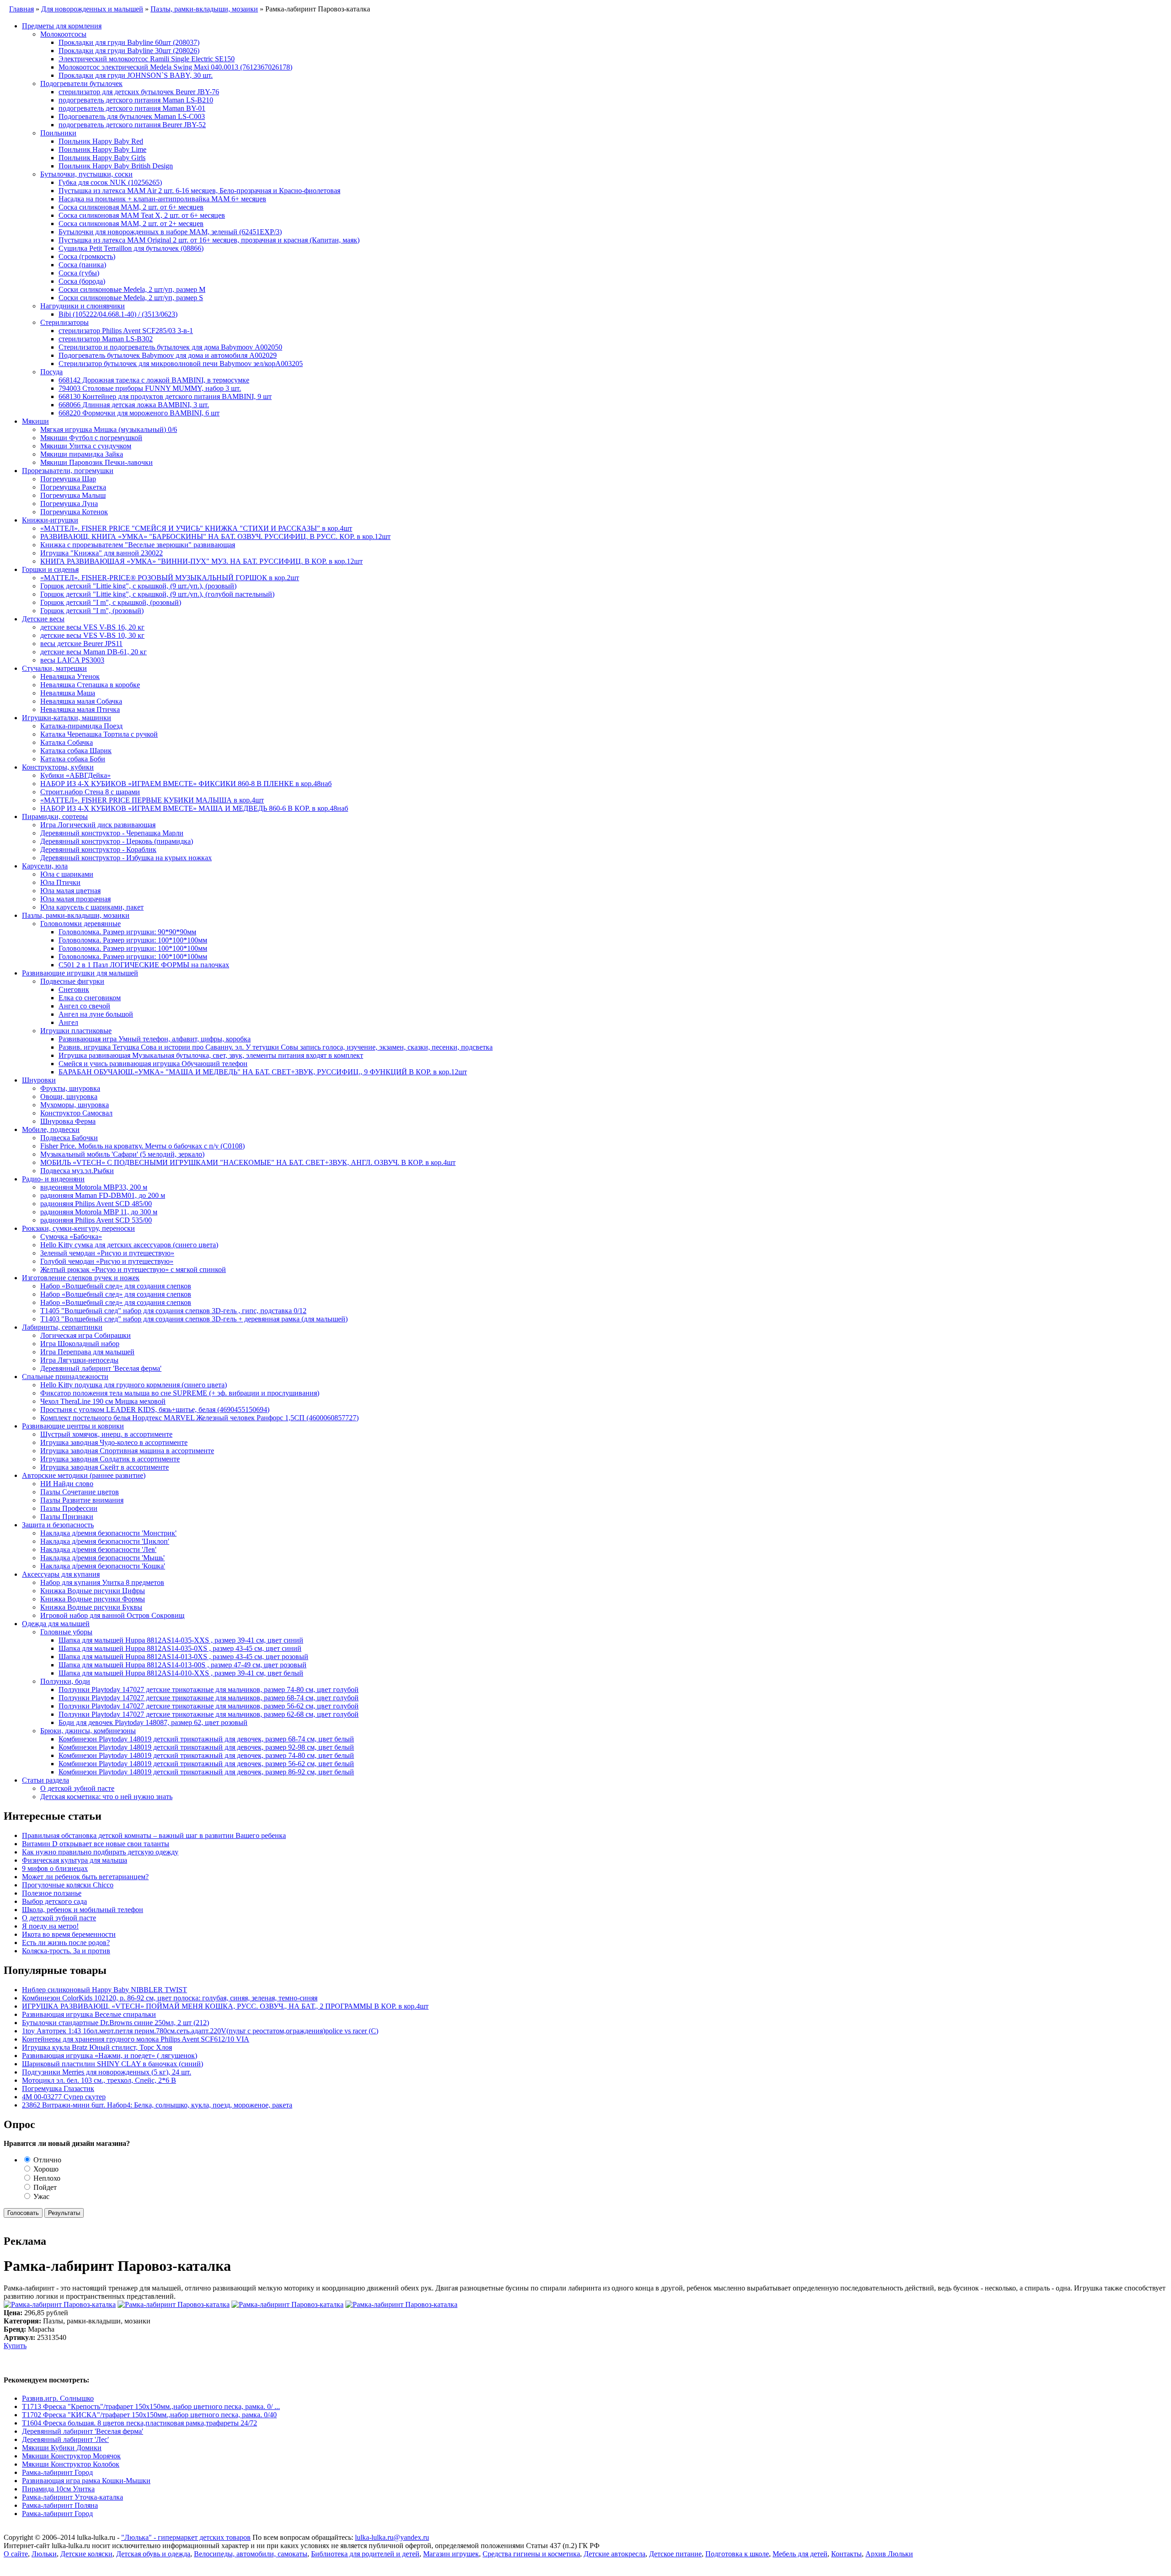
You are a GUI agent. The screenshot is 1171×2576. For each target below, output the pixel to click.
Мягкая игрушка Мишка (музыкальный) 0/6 (109, 429)
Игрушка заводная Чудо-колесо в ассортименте (114, 1442)
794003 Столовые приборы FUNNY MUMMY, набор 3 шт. (150, 388)
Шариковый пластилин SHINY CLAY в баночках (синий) (113, 2064)
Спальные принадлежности (65, 1377)
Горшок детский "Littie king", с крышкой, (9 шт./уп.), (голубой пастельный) (157, 594)
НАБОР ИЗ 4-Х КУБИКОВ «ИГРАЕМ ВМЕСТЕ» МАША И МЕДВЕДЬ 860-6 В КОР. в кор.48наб (194, 808)
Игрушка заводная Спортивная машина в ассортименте (127, 1451)
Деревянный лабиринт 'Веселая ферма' (101, 1368)
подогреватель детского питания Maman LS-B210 (136, 100)
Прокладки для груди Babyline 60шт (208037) (129, 42)
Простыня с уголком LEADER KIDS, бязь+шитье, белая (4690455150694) (155, 1409)
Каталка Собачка (67, 742)
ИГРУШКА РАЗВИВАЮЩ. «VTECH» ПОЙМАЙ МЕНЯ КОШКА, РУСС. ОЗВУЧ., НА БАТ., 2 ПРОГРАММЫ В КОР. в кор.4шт (225, 2006)
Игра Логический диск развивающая (98, 825)
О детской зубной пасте (77, 1788)
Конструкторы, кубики (58, 767)
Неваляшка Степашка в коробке (90, 685)
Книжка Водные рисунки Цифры (93, 1591)
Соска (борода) (82, 281)
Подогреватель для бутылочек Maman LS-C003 (132, 116)
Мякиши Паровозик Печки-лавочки (97, 462)
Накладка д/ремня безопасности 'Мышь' (102, 1558)
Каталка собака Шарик (76, 751)
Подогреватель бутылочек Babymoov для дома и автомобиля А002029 (168, 355)
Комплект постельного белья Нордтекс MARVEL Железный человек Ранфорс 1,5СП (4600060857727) (199, 1418)
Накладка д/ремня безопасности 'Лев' (98, 1549)
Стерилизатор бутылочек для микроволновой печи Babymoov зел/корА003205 (181, 364)
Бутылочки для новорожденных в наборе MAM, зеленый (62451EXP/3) (170, 232)
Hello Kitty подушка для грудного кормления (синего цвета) (134, 1385)
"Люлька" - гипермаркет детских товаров (186, 2537)
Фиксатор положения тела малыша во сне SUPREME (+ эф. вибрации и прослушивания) (180, 1393)
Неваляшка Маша (68, 693)
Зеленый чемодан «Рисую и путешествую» (107, 1253)
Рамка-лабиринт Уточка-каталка (73, 2497)
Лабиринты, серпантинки (62, 1327)
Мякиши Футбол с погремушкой (91, 438)
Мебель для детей (800, 2554)
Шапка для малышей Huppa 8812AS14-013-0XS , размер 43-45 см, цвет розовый (183, 1657)
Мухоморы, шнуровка (75, 1105)
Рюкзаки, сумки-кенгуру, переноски (78, 1228)
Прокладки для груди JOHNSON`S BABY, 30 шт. (136, 75)
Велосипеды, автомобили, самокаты (251, 2554)
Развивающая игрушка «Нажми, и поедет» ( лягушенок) (110, 2056)
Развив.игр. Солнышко (58, 2398)
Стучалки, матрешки (54, 668)
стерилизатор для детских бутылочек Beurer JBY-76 (139, 92)
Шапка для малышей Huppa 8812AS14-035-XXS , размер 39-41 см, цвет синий (181, 1640)
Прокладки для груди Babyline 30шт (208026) (129, 51)
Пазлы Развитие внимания (82, 1500)
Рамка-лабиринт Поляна (60, 2505)
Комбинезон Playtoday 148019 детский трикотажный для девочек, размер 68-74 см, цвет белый (206, 1739)
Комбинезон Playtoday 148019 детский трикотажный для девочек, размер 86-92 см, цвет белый (206, 1772)
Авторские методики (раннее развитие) (84, 1475)
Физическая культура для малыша (75, 1860)
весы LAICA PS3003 (72, 660)
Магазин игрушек (451, 2554)
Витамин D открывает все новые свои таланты (96, 1844)
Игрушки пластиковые (76, 1031)
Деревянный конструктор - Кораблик (98, 849)
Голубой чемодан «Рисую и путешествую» (107, 1261)
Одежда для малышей (56, 1624)
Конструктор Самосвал (76, 1113)
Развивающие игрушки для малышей (80, 973)
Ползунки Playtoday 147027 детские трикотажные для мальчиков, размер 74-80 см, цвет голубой (209, 1689)
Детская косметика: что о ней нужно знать (106, 1797)
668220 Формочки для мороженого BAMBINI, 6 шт (139, 413)
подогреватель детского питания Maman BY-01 (132, 108)
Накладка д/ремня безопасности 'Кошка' (103, 1566)
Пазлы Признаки (67, 1517)
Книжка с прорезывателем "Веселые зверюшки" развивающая (138, 545)
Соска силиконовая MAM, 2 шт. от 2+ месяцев (131, 224)
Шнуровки (39, 1080)
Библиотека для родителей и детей (365, 2554)
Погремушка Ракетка (73, 487)
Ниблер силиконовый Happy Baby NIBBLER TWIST (105, 1990)
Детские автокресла (615, 2554)
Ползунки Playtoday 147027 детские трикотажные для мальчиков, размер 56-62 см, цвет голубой (209, 1706)
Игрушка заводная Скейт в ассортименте (105, 1467)
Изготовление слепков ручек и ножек (81, 1278)
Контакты (846, 2554)
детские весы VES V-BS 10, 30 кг (92, 635)
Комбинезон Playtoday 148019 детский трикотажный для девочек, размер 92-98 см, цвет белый (206, 1747)
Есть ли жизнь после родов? (66, 1943)
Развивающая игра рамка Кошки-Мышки (86, 2481)
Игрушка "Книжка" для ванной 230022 (102, 553)
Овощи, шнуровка (69, 1097)
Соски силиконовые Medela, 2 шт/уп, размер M (132, 289)
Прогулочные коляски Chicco (68, 1885)
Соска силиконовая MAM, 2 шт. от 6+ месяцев (131, 207)
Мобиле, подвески (51, 1129)
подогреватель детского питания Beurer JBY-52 (132, 125)
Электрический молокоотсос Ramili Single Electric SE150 (147, 59)
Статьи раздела (46, 1780)
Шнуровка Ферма (68, 1121)
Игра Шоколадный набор (80, 1344)
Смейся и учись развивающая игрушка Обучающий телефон (153, 1064)
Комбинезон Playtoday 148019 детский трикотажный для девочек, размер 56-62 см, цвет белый (206, 1764)
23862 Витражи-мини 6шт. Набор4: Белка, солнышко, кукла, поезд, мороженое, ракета (157, 2105)
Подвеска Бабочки (69, 1138)
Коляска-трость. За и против (66, 1951)
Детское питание (675, 2554)
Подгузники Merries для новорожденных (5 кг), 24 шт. (107, 2072)
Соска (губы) (79, 273)
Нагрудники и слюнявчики (83, 306)
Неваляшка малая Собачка (81, 701)
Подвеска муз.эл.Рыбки (77, 1171)
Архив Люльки (889, 2554)
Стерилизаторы (64, 322)
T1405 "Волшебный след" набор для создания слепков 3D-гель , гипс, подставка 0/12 (173, 1311)
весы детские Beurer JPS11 (81, 644)
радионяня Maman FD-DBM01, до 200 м (103, 1195)
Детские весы (43, 619)
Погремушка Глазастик (58, 2088)
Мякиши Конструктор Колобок (71, 2464)
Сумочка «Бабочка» (71, 1237)
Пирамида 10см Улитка (58, 2489)
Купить (15, 2346)
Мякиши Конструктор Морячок (71, 2456)
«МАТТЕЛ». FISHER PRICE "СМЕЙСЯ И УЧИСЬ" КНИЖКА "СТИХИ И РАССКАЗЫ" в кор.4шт (196, 528)
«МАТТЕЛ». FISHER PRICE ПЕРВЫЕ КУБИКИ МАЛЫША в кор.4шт (152, 800)
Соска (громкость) (87, 256)
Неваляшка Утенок (70, 676)
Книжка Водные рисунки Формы (93, 1599)
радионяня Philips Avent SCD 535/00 (96, 1220)
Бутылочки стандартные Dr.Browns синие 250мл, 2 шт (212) (115, 2023)
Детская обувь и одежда (153, 2554)
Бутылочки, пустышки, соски (86, 174)
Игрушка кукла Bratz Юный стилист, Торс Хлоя (97, 2047)
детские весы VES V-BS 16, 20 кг (92, 627)
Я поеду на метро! (50, 1926)
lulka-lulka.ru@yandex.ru (392, 2537)
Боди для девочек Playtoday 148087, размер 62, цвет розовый (153, 1722)
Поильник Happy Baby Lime (102, 149)
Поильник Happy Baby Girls (102, 158)
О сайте (16, 2554)
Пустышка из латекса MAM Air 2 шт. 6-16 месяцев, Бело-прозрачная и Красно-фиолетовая (199, 191)
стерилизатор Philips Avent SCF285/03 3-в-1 (126, 331)
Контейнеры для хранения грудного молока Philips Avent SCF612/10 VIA (136, 2039)
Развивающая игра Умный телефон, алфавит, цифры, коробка (155, 1039)
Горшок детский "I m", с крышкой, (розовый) (111, 602)
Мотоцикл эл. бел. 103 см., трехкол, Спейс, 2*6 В (99, 2080)
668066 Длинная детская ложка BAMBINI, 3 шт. (134, 405)
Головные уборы (66, 1632)
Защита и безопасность (58, 1525)
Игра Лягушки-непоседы (79, 1360)
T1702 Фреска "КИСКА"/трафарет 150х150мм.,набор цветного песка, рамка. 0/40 (149, 2415)
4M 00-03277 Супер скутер (64, 2097)
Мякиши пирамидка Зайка (82, 454)
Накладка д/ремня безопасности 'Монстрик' (108, 1533)
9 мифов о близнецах (55, 1868)
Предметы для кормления (62, 26)
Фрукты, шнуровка (70, 1088)
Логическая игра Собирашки (86, 1335)
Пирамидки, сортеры (55, 816)
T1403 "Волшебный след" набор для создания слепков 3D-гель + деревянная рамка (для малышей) (194, 1319)
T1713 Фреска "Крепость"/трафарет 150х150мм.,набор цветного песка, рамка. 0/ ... (151, 2406)
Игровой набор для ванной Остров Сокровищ (112, 1615)
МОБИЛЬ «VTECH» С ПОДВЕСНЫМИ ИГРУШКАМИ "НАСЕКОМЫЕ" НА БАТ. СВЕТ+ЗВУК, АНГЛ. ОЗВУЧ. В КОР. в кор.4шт (248, 1162)
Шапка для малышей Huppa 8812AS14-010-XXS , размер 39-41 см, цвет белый (181, 1673)
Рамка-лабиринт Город (57, 2472)
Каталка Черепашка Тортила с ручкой (99, 734)
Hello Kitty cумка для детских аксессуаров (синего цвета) (129, 1245)
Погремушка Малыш (73, 495)
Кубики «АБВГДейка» (75, 775)
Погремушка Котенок (74, 512)
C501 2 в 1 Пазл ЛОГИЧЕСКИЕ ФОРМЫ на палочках (144, 965)
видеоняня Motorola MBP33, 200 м (94, 1187)
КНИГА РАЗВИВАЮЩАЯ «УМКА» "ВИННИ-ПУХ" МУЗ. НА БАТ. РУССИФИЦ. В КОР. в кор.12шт (201, 561)
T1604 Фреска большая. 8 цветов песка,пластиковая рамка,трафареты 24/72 (140, 2423)
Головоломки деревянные (81, 924)
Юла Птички (60, 882)
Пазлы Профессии (69, 1508)
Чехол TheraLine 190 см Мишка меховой (103, 1401)
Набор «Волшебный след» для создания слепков (116, 1286)
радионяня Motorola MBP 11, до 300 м (99, 1212)
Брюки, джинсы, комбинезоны (88, 1731)
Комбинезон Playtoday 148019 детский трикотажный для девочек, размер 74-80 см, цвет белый (206, 1755)
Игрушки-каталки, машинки (67, 718)
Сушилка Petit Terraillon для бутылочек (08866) (131, 248)
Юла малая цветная (70, 891)
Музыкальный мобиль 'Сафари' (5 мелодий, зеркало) (122, 1154)
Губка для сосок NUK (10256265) (110, 182)
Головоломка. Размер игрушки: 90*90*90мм (127, 932)
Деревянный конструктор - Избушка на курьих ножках (126, 858)
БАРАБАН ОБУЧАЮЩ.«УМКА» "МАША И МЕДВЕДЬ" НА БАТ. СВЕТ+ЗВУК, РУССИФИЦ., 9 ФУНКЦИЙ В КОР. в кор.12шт (263, 1072)
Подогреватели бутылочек (81, 84)
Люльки (44, 2554)
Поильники (58, 133)
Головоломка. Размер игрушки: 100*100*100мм (133, 940)
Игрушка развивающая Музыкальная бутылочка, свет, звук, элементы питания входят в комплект (211, 1055)
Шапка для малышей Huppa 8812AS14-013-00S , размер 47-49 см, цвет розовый (183, 1665)
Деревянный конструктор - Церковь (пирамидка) (117, 841)
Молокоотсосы (63, 34)
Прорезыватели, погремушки (68, 471)
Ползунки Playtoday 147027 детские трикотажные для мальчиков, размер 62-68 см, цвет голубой (209, 1714)
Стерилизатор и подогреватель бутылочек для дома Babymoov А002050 (170, 347)
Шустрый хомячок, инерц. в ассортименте (106, 1434)
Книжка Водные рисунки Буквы (91, 1607)
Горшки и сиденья (50, 569)
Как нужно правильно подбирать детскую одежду (100, 1852)
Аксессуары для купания (61, 1574)
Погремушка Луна (69, 504)
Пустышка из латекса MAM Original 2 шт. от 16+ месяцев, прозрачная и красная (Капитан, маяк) (209, 240)
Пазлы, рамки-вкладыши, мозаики (76, 915)
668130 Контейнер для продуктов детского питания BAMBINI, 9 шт (165, 396)
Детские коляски (86, 2554)
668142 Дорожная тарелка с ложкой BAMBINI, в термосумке (154, 380)
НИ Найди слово (67, 1484)
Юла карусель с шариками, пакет (92, 907)
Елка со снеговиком (90, 998)
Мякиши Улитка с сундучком (86, 446)
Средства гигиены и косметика (531, 2554)
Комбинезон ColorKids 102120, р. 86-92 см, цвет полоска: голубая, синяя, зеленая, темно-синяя (170, 1998)
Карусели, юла (45, 866)
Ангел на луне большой (96, 1014)
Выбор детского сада (54, 1901)
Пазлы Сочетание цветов (80, 1492)
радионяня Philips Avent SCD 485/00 (96, 1204)
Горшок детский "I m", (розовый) (92, 611)
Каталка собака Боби (73, 759)
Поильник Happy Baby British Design (116, 166)
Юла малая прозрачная (75, 899)
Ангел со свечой (84, 1006)
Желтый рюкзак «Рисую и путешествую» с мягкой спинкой (133, 1269)
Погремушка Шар (68, 479)
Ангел (68, 1022)
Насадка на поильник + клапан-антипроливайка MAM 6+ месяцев (162, 199)
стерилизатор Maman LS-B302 (106, 339)
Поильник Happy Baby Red (101, 141)
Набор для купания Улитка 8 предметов (102, 1582)
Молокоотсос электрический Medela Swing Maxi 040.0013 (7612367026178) (175, 67)
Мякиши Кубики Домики (62, 2448)
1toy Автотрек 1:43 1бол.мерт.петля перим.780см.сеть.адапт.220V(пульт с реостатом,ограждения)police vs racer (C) (200, 2031)
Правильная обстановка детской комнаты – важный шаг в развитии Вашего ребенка (154, 1835)
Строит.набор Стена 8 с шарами (90, 792)
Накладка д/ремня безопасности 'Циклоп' (105, 1541)
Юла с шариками (67, 874)
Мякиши (35, 421)
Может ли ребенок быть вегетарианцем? (85, 1877)
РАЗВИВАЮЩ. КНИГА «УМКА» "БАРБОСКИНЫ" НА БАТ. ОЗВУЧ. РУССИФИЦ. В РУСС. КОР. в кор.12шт (215, 536)
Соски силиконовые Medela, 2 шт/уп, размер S (131, 298)
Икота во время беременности (69, 1934)
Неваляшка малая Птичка (80, 709)
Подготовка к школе (737, 2554)
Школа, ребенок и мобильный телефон (83, 1910)
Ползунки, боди (65, 1681)
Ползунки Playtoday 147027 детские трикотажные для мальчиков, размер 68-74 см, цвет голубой (209, 1698)
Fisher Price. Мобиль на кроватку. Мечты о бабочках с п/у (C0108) (142, 1146)
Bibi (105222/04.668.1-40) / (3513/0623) (118, 314)
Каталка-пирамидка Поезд (81, 726)
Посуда (51, 372)
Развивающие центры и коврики (73, 1426)
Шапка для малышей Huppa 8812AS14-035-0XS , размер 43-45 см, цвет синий (180, 1648)
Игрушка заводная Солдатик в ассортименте (110, 1459)
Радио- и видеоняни (53, 1179)
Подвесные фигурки (72, 981)
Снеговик (74, 989)
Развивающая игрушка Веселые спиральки (89, 2014)
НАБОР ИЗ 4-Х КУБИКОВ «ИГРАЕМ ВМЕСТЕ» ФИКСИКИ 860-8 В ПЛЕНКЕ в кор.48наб (186, 784)
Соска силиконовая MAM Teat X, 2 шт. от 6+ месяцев (142, 215)
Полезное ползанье (52, 1893)
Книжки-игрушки (50, 520)
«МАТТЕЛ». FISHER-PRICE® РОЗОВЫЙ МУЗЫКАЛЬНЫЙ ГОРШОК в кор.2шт (170, 578)
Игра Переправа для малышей (87, 1352)
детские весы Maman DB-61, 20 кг (94, 652)
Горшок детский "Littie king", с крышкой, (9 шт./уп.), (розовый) (138, 586)
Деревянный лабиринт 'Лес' (65, 2439)
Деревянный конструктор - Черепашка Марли (112, 833)
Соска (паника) (82, 265)
